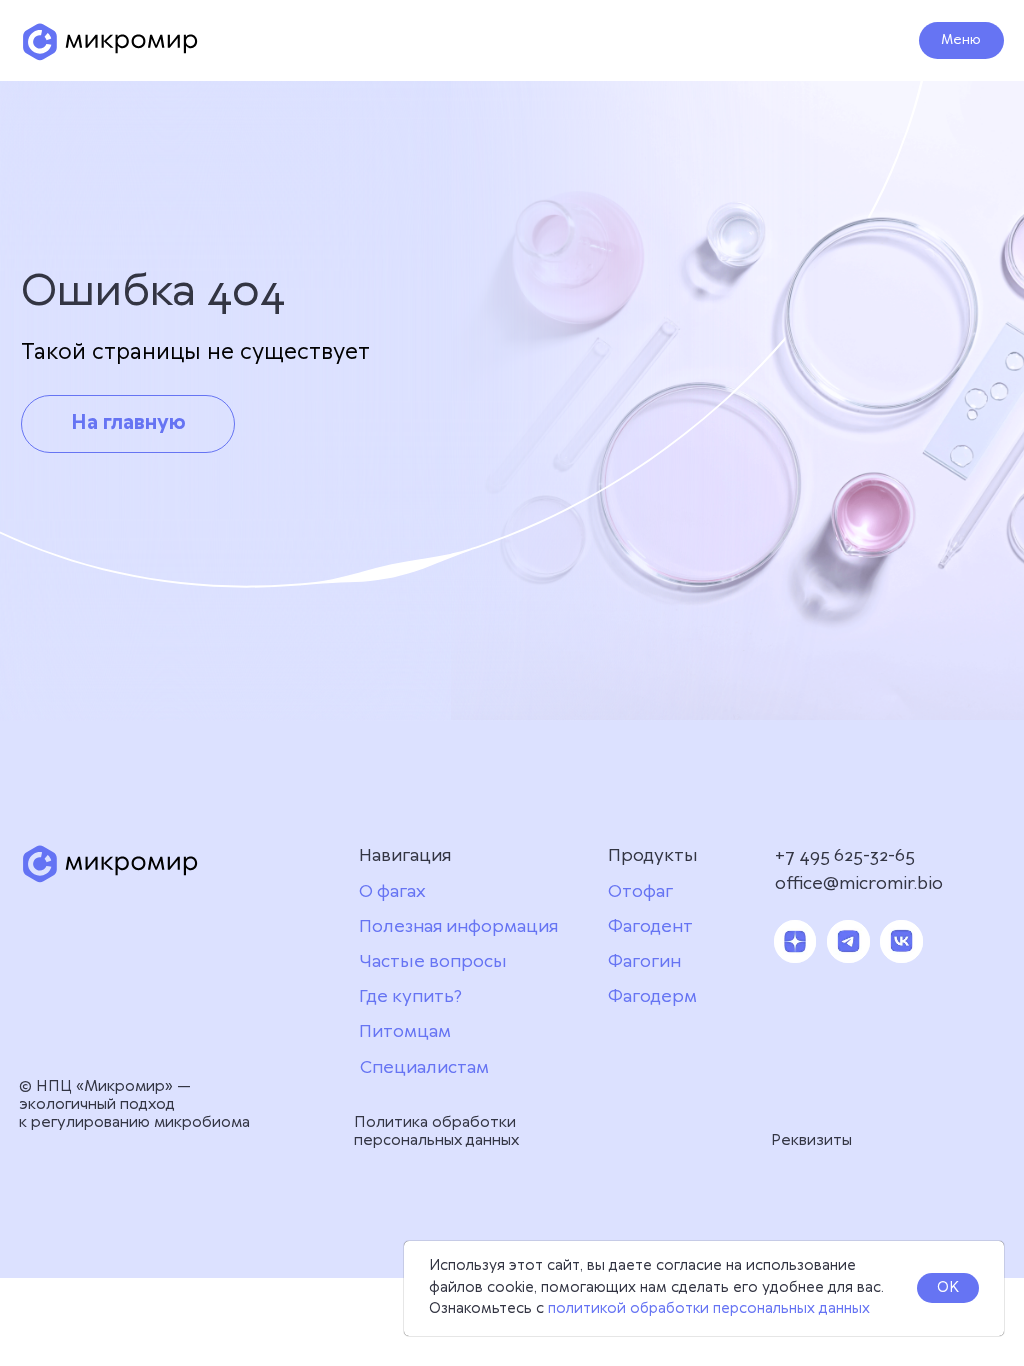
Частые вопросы (433, 962)
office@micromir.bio (859, 884)
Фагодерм (652, 997)
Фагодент (650, 927)
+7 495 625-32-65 (845, 856)
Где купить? (410, 997)
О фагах (392, 892)
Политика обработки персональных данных (436, 1131)
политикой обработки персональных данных (709, 1309)
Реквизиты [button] (811, 1140)
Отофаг (640, 892)
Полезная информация (458, 927)
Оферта (637, 1097)
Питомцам (405, 1032)
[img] (110, 42)
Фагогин (644, 962)
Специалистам (424, 1068)
